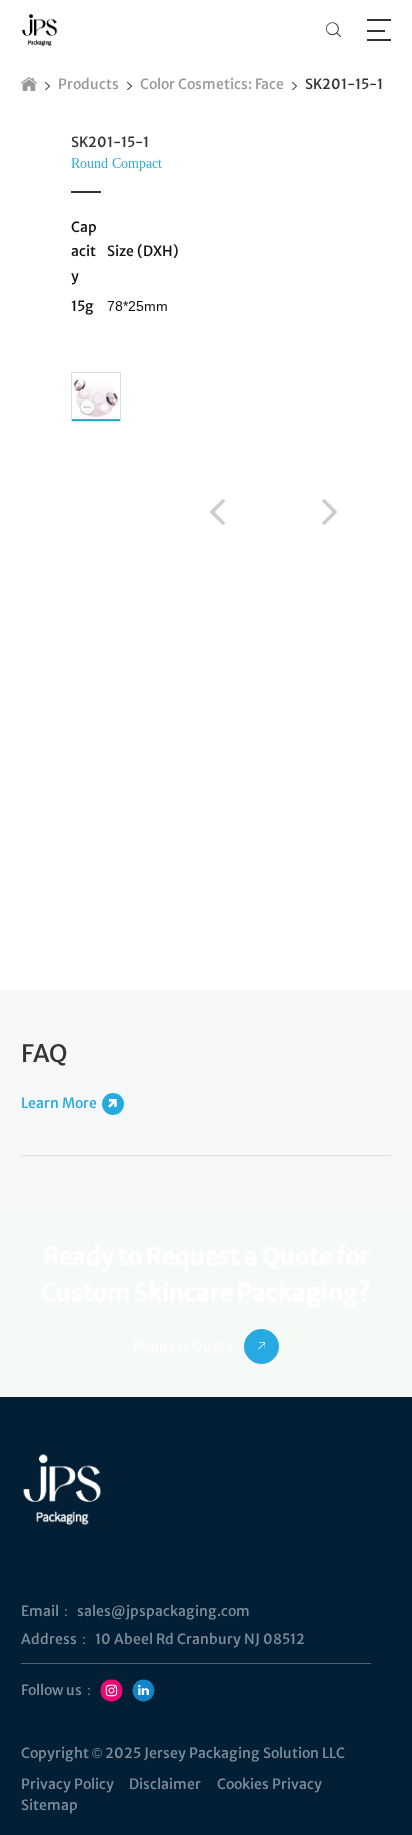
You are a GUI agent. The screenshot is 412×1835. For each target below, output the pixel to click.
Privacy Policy (67, 1784)
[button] (217, 511)
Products (88, 84)
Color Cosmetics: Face (212, 84)
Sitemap (49, 1805)
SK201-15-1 (344, 84)
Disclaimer (165, 1784)
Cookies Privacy (269, 1784)
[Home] (29, 84)
